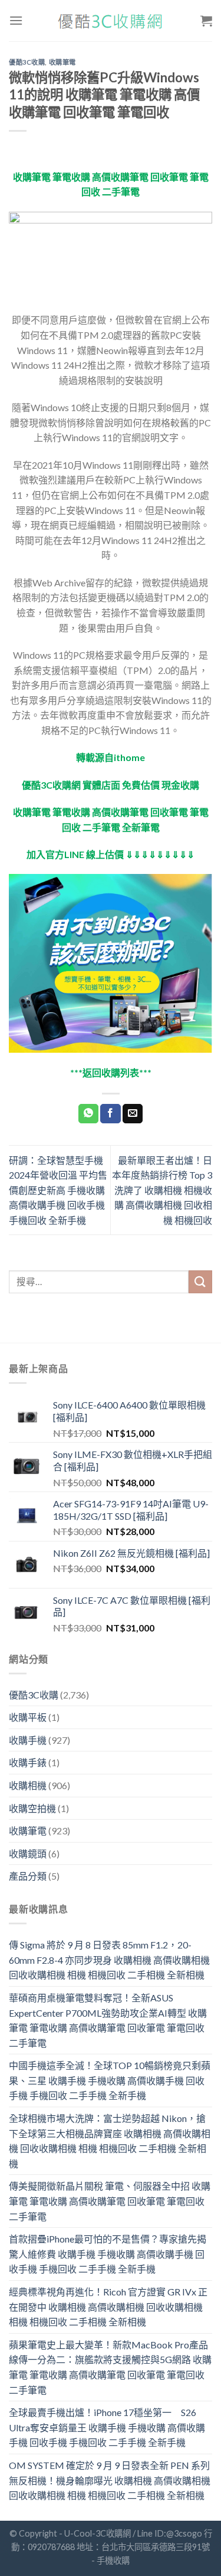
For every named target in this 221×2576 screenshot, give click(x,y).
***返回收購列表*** (111, 1072)
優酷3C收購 (27, 62)
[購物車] (206, 21)
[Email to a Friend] (133, 1114)
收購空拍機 (32, 1808)
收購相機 (28, 1785)
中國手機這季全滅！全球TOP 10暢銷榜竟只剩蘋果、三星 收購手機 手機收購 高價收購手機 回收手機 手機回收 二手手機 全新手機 (110, 2080)
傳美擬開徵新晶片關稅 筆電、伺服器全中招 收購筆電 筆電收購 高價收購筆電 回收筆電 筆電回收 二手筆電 (110, 2201)
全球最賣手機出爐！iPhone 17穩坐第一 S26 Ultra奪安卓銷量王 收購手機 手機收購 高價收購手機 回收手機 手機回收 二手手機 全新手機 (107, 2427)
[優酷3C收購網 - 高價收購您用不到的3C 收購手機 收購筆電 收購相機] (111, 21)
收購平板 (28, 1717)
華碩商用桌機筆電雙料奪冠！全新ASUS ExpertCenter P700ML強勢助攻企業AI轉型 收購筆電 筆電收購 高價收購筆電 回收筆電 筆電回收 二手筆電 (108, 2020)
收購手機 (28, 1740)
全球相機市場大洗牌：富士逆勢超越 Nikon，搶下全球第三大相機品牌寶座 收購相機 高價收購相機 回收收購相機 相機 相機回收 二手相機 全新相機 (110, 2141)
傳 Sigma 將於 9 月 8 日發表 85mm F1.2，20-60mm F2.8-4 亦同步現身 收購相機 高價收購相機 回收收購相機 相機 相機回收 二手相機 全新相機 (109, 1960)
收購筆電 (62, 62)
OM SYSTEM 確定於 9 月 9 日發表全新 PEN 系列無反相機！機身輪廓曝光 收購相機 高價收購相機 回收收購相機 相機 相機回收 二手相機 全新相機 (110, 2480)
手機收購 (113, 2560)
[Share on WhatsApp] (88, 1114)
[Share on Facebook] (110, 1114)
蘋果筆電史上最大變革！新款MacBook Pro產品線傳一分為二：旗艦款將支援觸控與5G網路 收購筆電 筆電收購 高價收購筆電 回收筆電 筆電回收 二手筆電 (110, 2367)
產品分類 (28, 1876)
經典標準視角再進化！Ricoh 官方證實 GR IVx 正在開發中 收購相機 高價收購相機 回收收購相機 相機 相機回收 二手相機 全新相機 (108, 2307)
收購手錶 (28, 1762)
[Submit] (200, 1282)
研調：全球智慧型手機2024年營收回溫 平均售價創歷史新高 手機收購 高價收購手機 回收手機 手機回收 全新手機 (58, 1190)
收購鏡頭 (28, 1853)
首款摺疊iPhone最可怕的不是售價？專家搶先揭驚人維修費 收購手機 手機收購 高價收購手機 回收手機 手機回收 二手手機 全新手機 (108, 2254)
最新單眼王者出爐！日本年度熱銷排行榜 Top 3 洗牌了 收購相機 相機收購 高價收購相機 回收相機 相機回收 (162, 1190)
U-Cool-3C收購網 (98, 2533)
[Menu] (16, 20)
